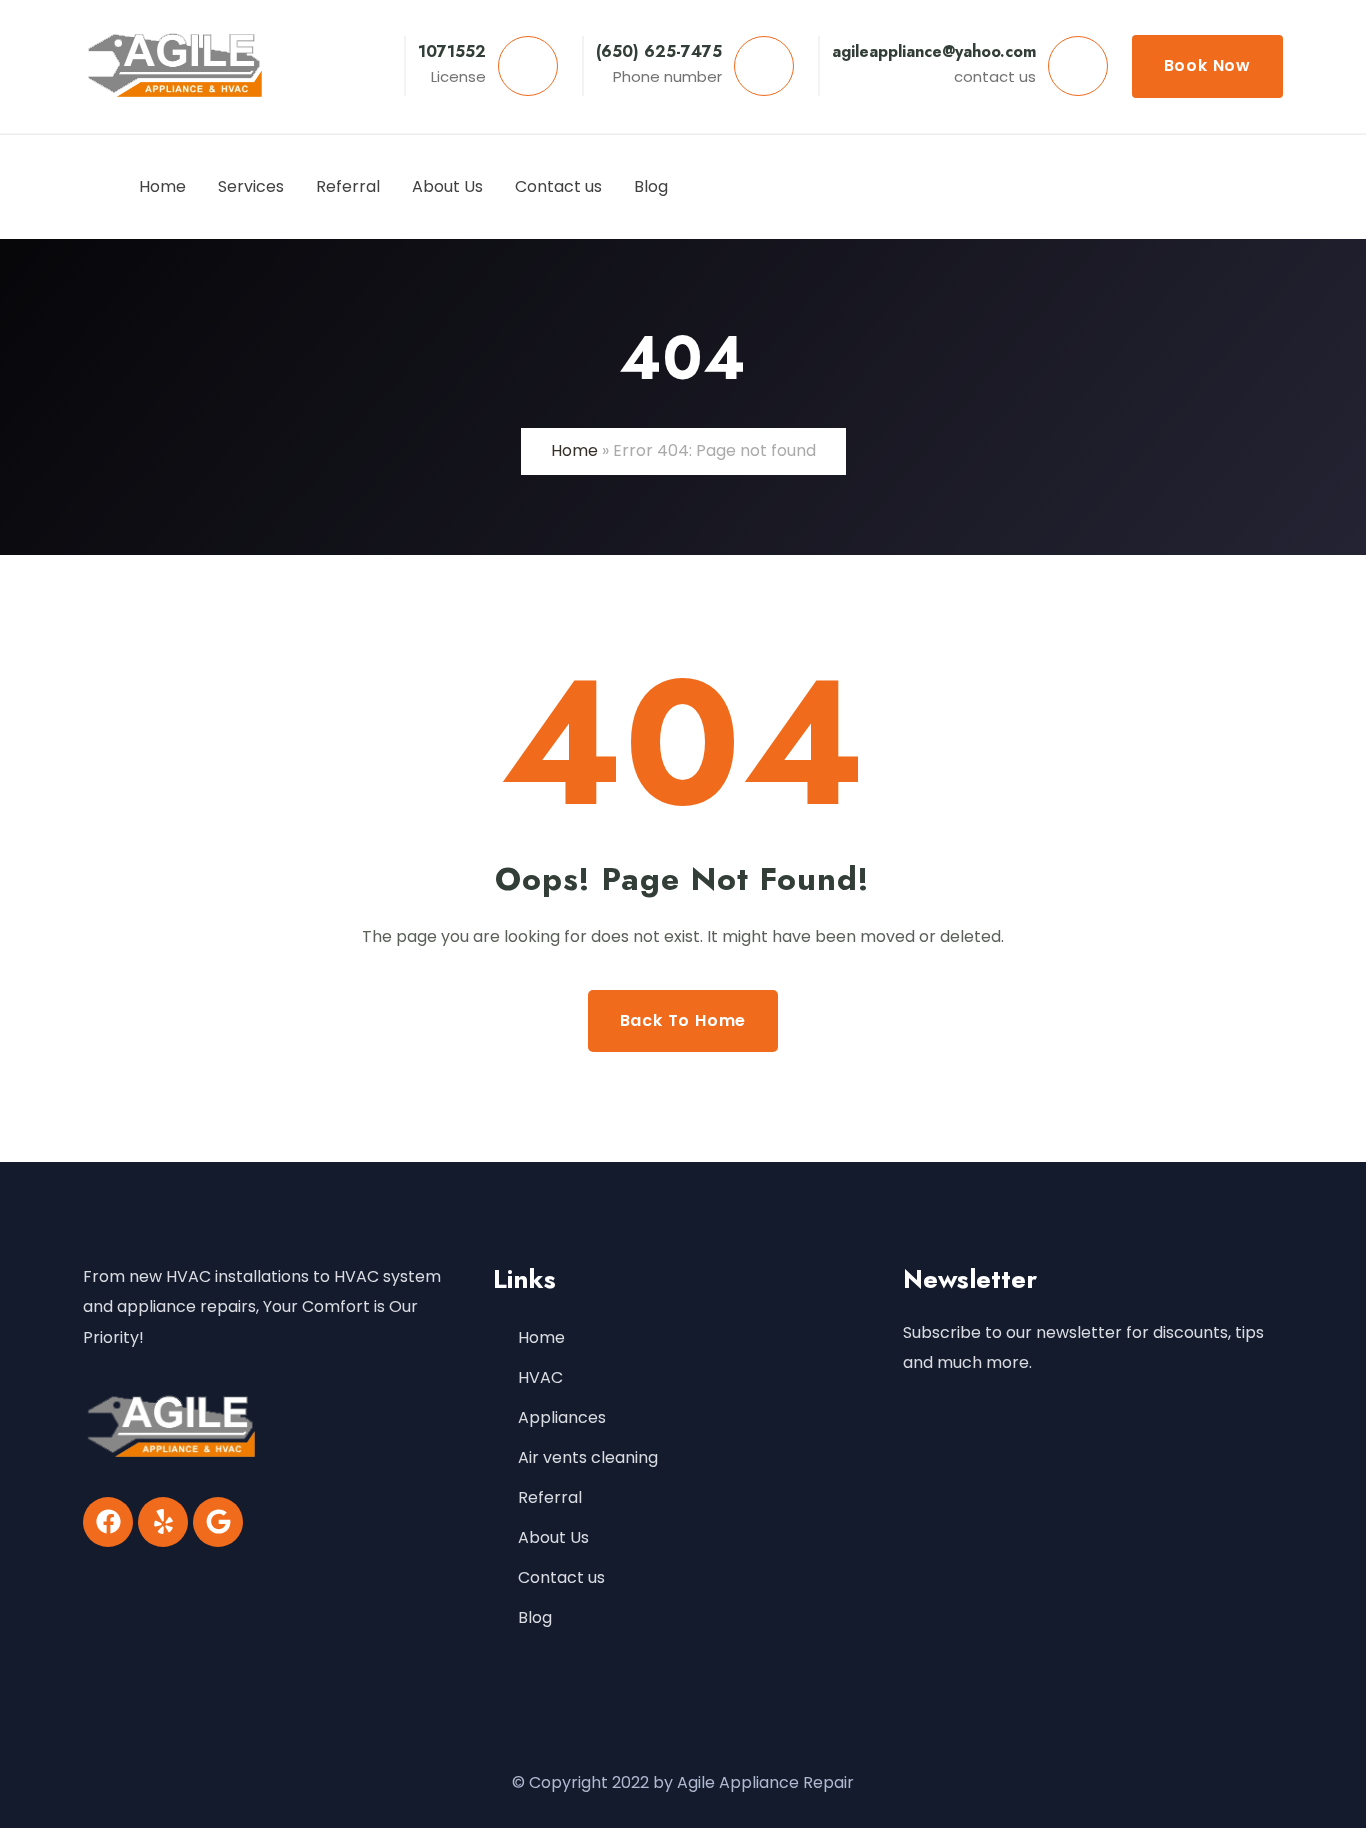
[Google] (218, 1522)
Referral (550, 1497)
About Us (553, 1537)
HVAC (540, 1377)
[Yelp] (163, 1522)
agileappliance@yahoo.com (934, 51)
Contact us (561, 1577)
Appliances (562, 1417)
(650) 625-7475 (659, 51)
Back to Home (683, 1020)
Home (574, 450)
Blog (535, 1617)
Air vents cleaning (588, 1457)
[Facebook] (108, 1522)
